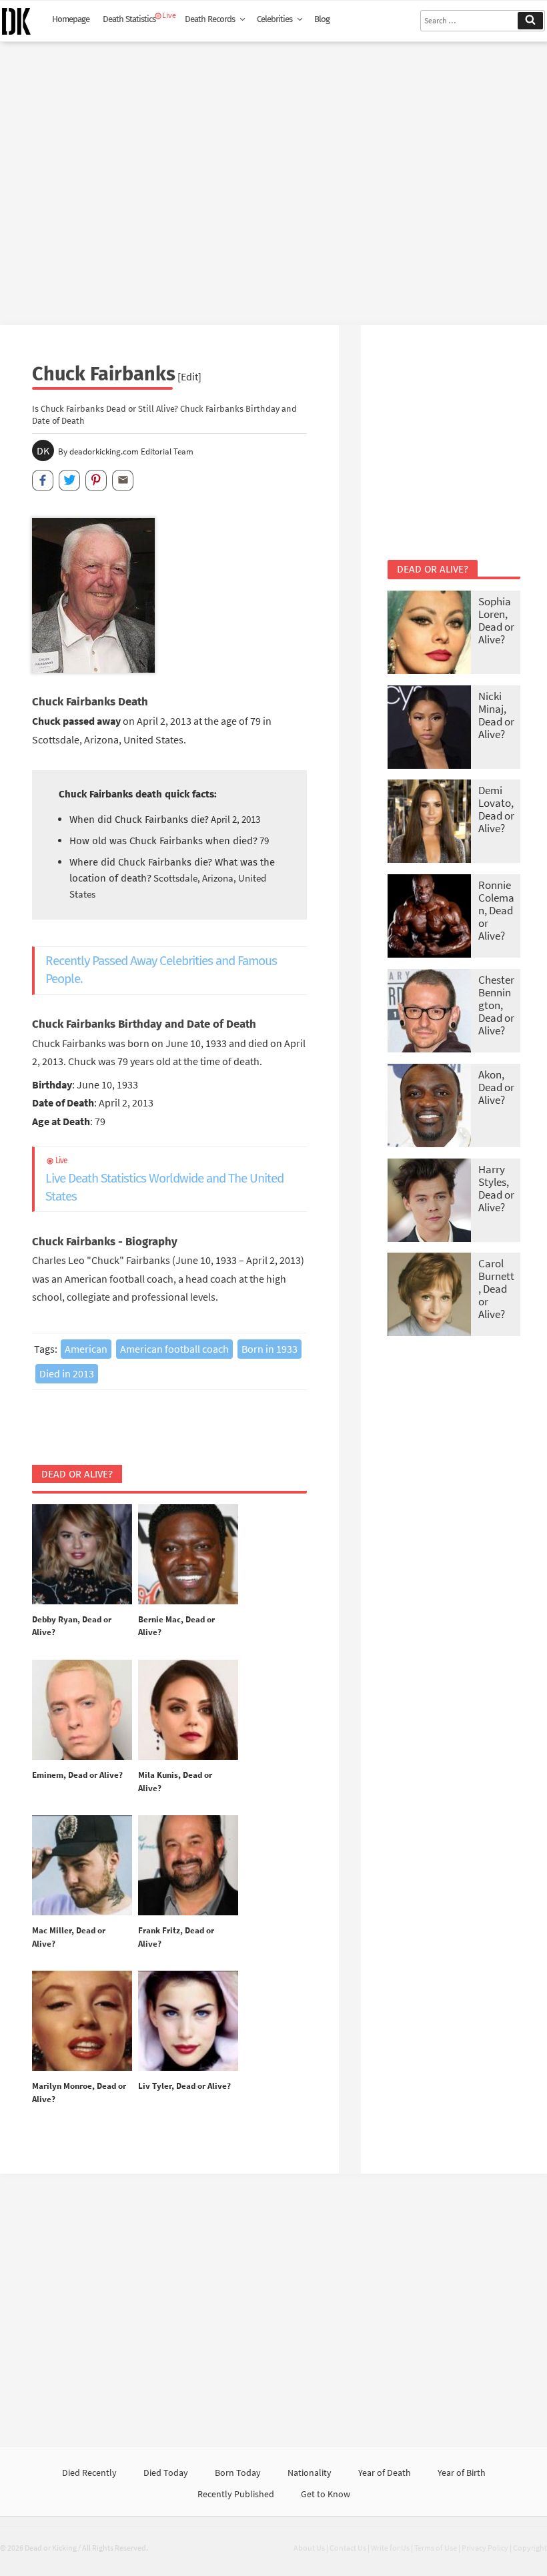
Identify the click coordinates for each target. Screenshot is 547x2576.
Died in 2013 (67, 1373)
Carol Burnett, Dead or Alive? (496, 1289)
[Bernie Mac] (188, 1555)
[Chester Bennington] (429, 1012)
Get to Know (326, 2494)
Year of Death (385, 2473)
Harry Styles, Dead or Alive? (496, 1188)
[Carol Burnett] (429, 1296)
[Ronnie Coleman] (429, 917)
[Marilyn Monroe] (82, 2021)
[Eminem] (82, 1710)
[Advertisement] (273, 178)
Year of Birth (462, 2473)
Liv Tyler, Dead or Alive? (184, 2086)
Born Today (238, 2473)
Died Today (166, 2473)
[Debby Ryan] (82, 1555)
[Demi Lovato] (429, 823)
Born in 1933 (269, 1349)
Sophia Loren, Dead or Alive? (496, 620)
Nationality (310, 2473)
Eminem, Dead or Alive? (77, 1775)
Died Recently (89, 2473)
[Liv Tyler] (188, 2021)
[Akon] (429, 1107)
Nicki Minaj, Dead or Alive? (496, 715)
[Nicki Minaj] (429, 728)
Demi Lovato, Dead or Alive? (496, 809)
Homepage (71, 19)
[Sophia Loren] (429, 634)
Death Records (210, 19)
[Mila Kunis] (188, 1710)
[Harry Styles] (429, 1202)
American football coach (174, 1349)
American (86, 1349)
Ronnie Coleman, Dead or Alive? (496, 910)
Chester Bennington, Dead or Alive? (496, 1005)
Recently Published (236, 2494)
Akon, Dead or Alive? (496, 1087)
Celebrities (275, 19)
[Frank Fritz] (188, 1866)
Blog (322, 19)
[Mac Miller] (82, 1866)
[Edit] (189, 376)
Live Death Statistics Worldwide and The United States (164, 1180)
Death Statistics (129, 19)
